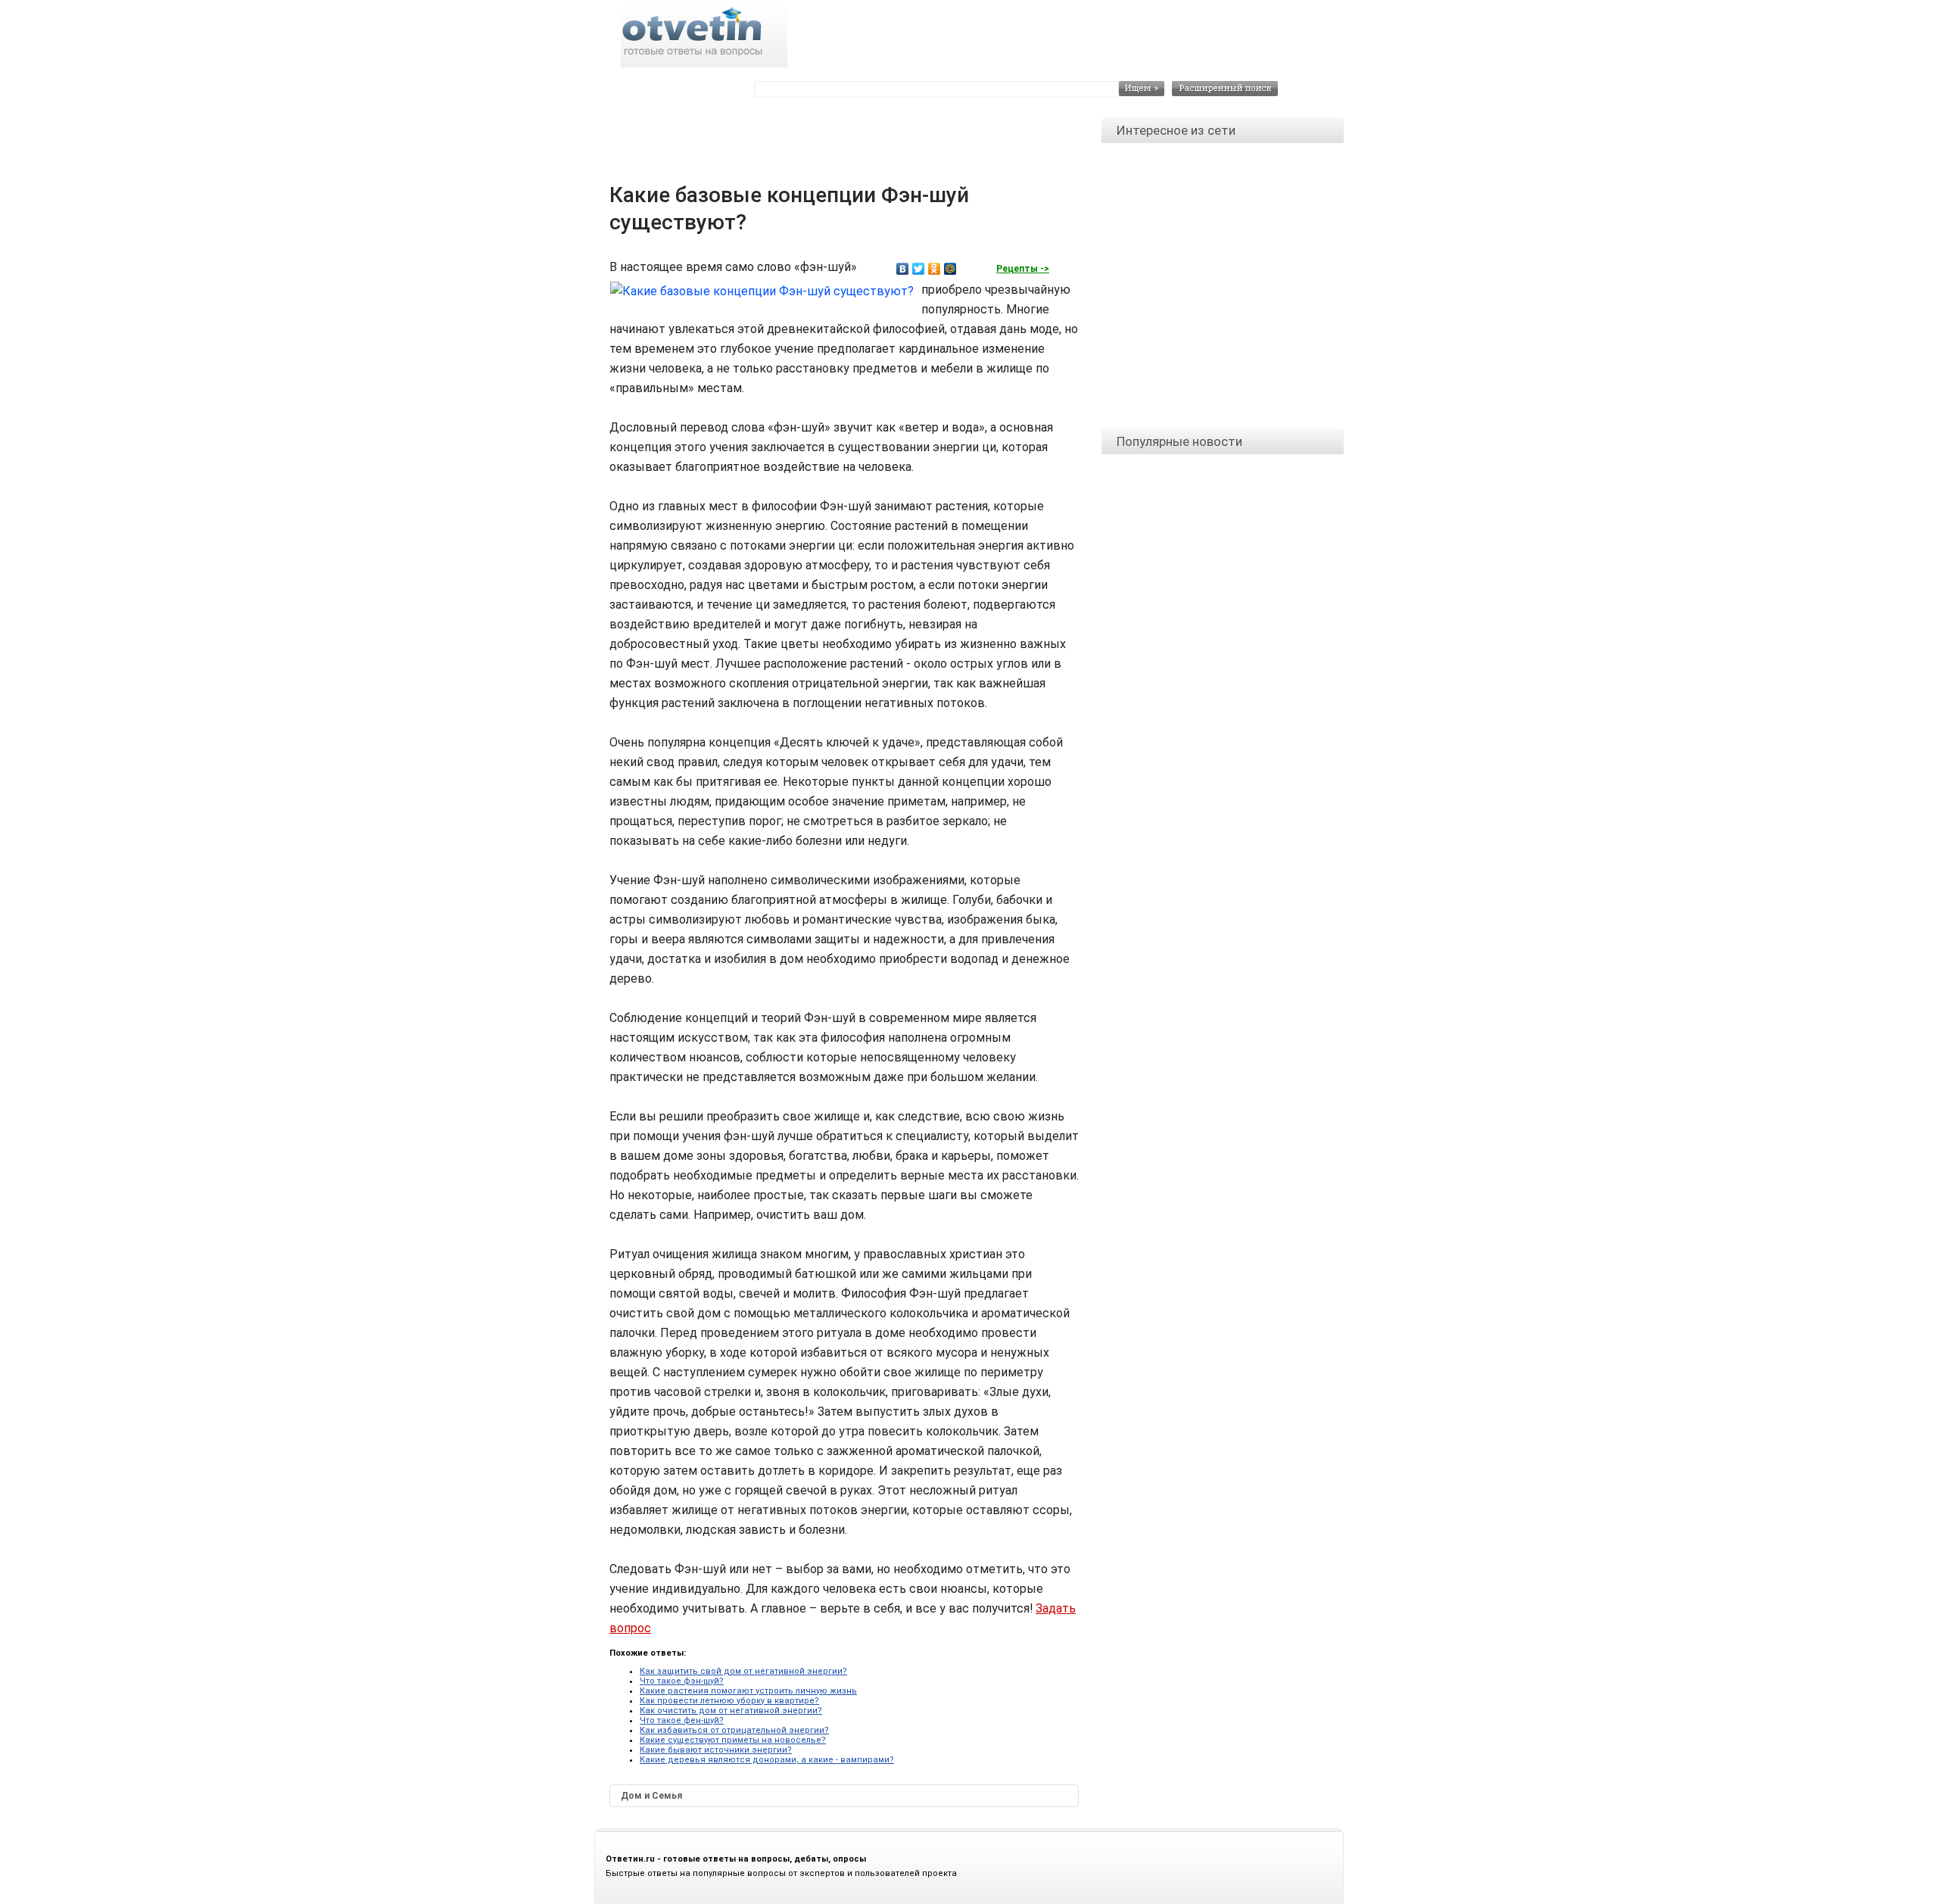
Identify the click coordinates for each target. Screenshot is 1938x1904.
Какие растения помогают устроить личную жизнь (748, 1691)
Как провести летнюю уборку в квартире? (729, 1701)
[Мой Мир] (950, 269)
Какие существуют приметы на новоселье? (733, 1740)
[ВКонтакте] (903, 269)
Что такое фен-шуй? (682, 1720)
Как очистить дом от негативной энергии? (731, 1711)
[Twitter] (919, 269)
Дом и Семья (651, 1796)
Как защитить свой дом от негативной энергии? (743, 1671)
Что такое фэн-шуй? (682, 1681)
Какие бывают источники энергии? (716, 1750)
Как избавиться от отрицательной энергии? (734, 1730)
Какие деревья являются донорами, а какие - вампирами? (767, 1760)
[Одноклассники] (935, 269)
